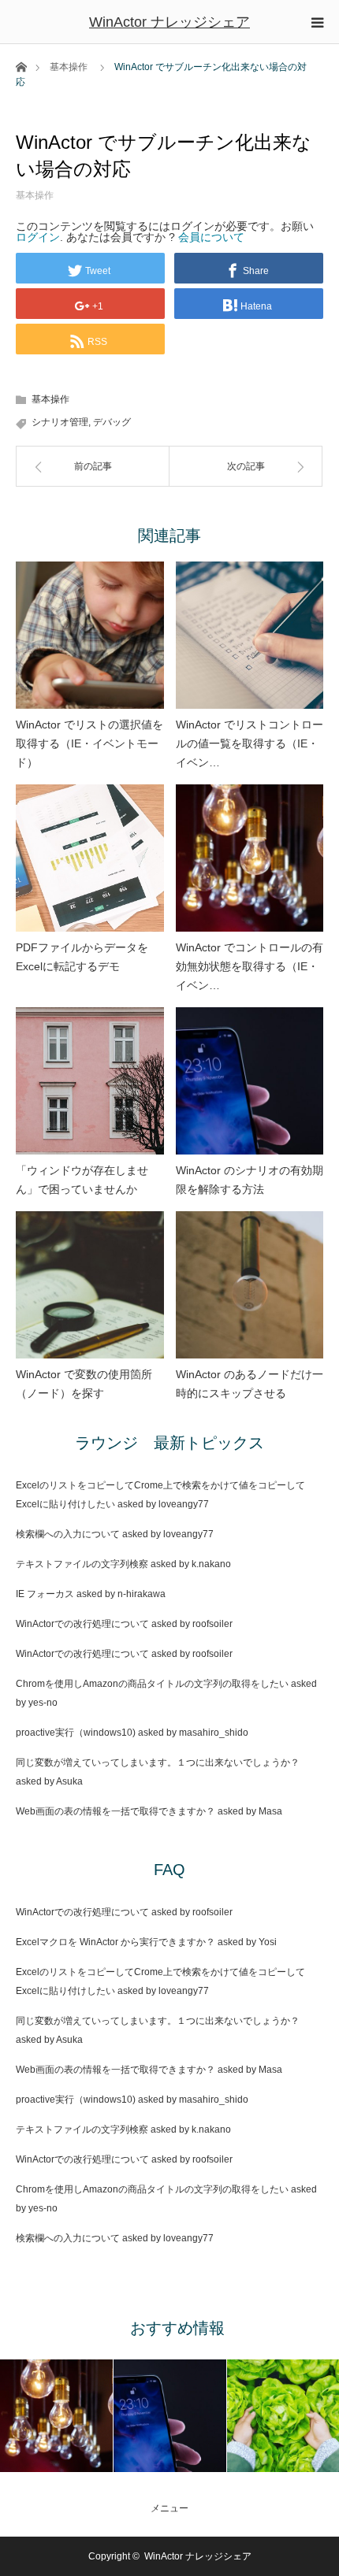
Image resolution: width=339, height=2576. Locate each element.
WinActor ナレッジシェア (169, 22)
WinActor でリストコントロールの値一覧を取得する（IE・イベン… (250, 743)
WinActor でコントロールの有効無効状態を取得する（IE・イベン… (250, 966)
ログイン (38, 237)
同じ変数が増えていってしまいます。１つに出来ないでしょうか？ (158, 1762)
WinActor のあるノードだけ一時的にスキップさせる (250, 1384)
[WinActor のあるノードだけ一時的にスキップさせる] (250, 1285)
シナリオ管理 (60, 422)
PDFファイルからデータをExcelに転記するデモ (82, 957)
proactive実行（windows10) (76, 1733)
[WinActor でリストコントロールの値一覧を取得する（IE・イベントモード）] (250, 636)
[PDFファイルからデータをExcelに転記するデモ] (90, 858)
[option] (57, 2416)
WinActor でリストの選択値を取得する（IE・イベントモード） (89, 743)
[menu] (317, 22)
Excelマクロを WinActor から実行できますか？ (115, 1942)
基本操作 (69, 67)
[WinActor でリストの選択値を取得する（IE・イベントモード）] (90, 636)
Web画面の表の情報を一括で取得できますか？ (115, 1811)
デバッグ (112, 422)
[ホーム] (21, 66)
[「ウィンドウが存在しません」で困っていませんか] (90, 1081)
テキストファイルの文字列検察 (82, 1564)
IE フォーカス (45, 1594)
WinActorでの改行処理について (82, 1624)
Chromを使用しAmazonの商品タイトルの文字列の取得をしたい (152, 1684)
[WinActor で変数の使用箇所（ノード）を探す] (90, 1285)
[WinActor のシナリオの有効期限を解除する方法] (250, 1081)
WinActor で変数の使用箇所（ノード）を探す (84, 1384)
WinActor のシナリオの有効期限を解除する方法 (250, 1180)
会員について (211, 237)
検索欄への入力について (68, 1534)
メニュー (169, 2508)
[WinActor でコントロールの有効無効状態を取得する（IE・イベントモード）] (250, 858)
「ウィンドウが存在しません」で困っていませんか (82, 1180)
